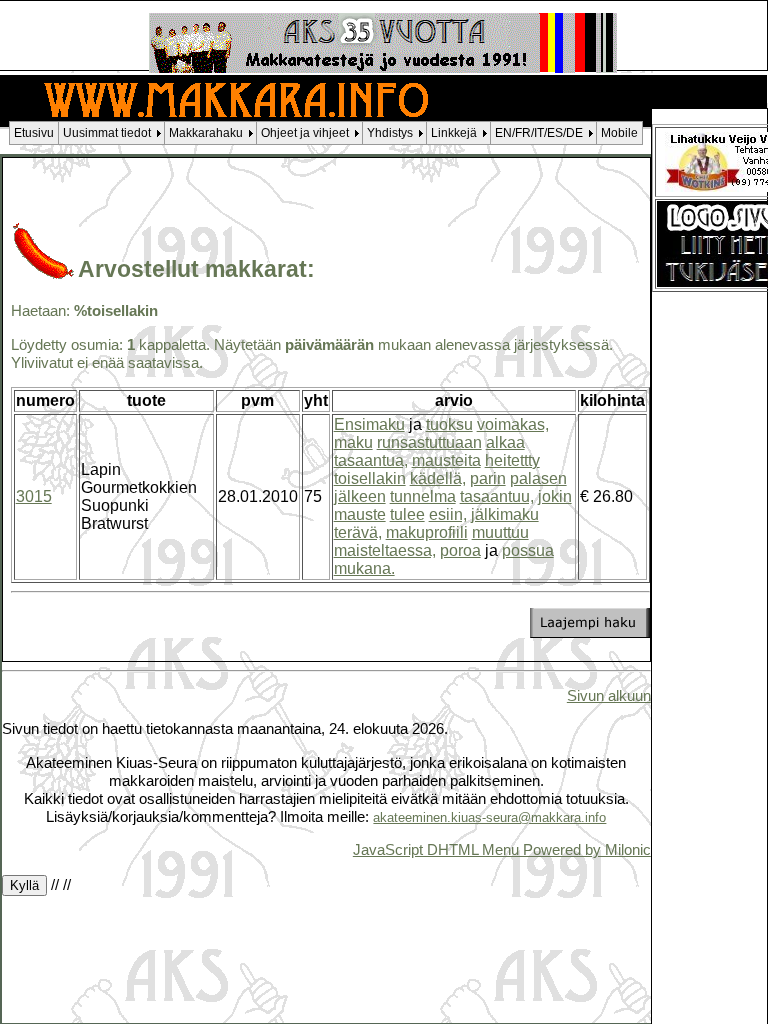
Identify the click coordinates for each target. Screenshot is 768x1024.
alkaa (505, 442)
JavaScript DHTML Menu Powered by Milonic (502, 849)
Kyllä (24, 885)
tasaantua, (371, 460)
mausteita (446, 460)
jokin (555, 496)
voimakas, (513, 424)
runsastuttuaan (429, 442)
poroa (460, 550)
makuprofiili (427, 532)
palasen (538, 478)
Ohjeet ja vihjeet (305, 133)
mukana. (364, 568)
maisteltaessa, (385, 550)
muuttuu (500, 532)
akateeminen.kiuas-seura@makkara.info (489, 817)
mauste (360, 514)
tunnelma (423, 496)
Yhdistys (390, 133)
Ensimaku (369, 424)
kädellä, (438, 478)
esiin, (448, 514)
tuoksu (449, 424)
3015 (34, 496)
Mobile (619, 133)
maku (353, 442)
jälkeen (360, 496)
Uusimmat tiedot (107, 133)
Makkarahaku (206, 133)
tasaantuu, (497, 496)
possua (528, 550)
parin (488, 478)
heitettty (512, 460)
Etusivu (34, 133)
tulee (407, 514)
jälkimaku (505, 514)
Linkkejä (454, 133)
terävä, (358, 532)
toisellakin (370, 478)
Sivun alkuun (609, 695)
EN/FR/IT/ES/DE (539, 133)
